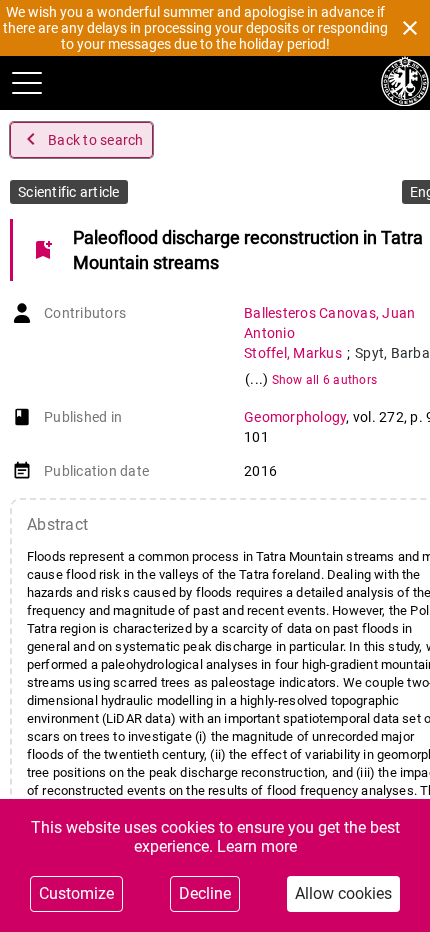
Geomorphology (295, 417)
